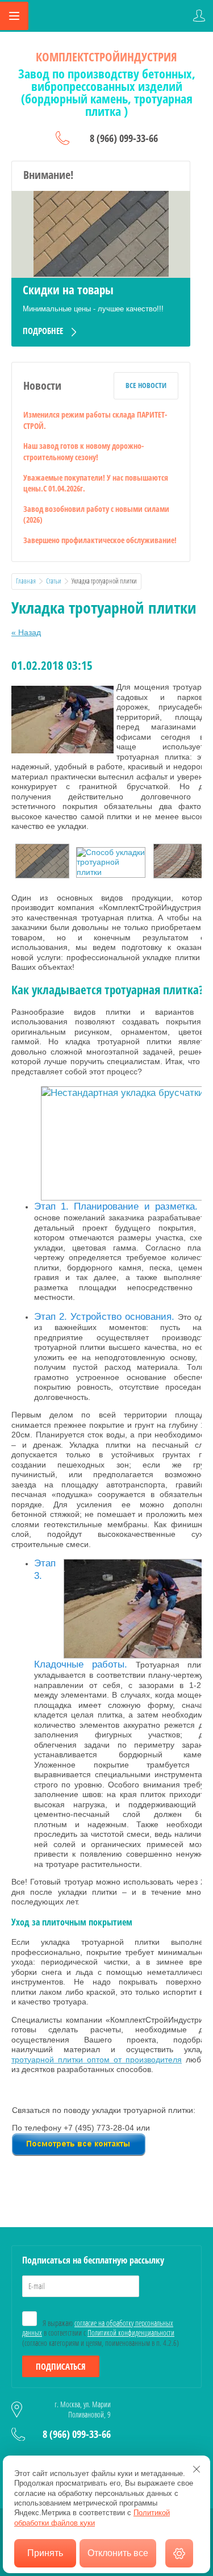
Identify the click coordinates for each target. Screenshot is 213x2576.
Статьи (54, 581)
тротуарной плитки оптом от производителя (97, 2060)
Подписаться (61, 2366)
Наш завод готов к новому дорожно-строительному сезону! (83, 451)
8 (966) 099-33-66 (124, 138)
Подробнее (43, 331)
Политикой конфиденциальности (131, 2333)
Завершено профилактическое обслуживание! (100, 540)
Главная (26, 581)
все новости (146, 385)
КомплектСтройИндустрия (106, 57)
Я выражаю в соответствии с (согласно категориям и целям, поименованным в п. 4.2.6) (101, 2333)
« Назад (26, 632)
